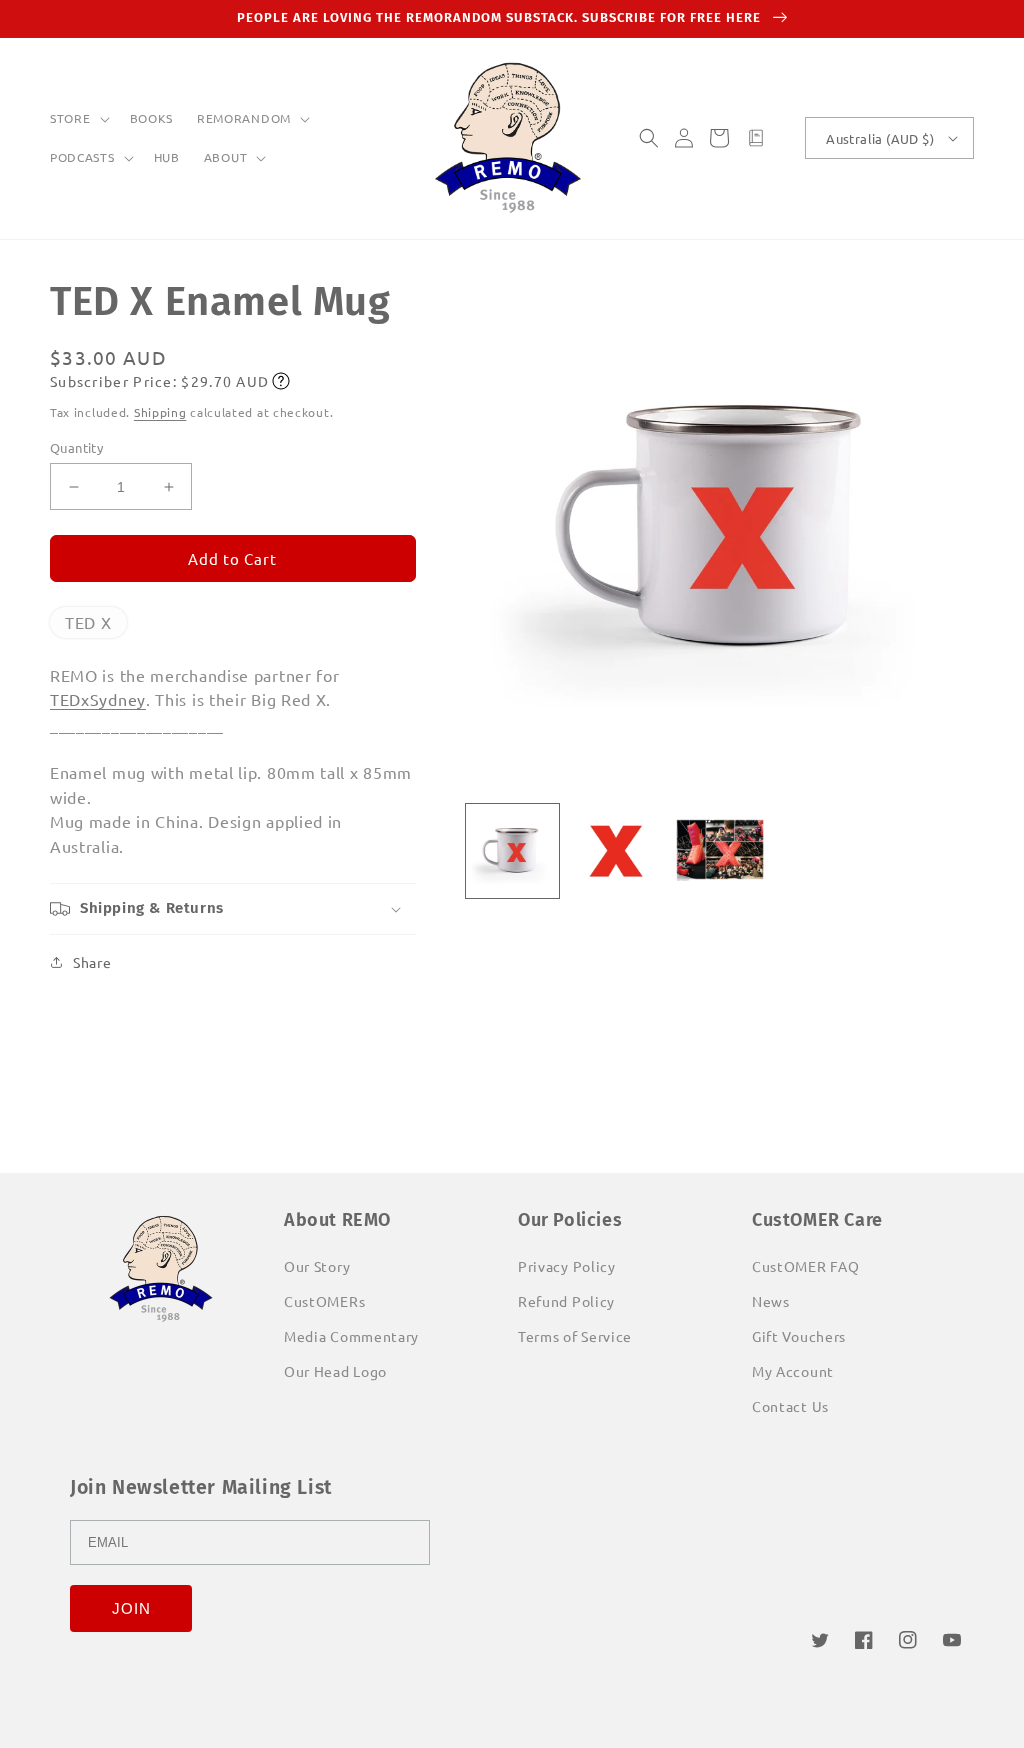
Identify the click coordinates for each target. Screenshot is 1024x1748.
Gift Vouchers (799, 1336)
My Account (793, 1371)
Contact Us (790, 1406)
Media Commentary (351, 1336)
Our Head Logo (335, 1371)
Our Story (317, 1266)
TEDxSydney (98, 699)
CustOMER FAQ (805, 1266)
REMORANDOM (244, 118)
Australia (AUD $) (880, 138)
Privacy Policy (567, 1266)
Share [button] (92, 962)
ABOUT (226, 157)
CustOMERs (324, 1301)
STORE (70, 118)
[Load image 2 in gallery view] (616, 851)
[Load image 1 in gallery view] (513, 851)
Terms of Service (575, 1336)
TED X (88, 622)
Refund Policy (566, 1301)
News (771, 1301)
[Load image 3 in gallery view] (720, 851)
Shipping (160, 412)
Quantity (76, 447)
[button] (78, 119)
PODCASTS (82, 157)
